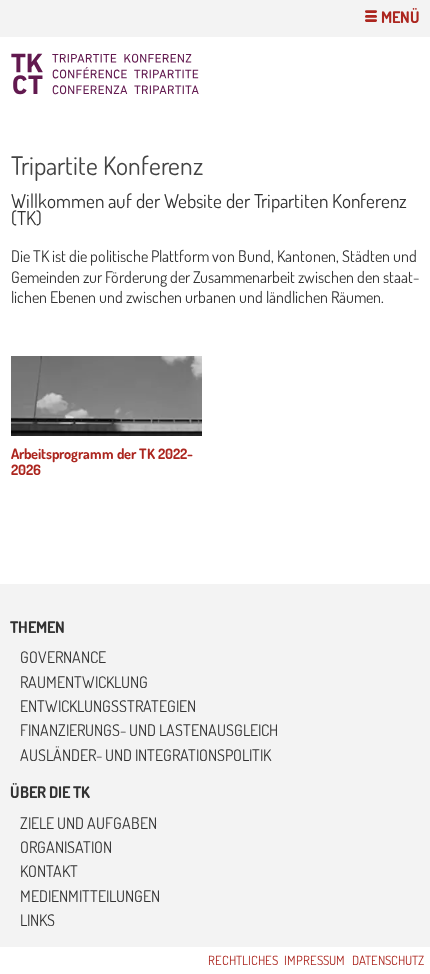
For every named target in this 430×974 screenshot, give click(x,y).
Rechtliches (243, 960)
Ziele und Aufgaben (88, 823)
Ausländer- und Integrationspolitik (145, 755)
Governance (63, 657)
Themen (37, 627)
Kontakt (49, 871)
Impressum (314, 960)
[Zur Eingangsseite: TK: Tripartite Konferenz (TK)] (156, 74)
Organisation (66, 847)
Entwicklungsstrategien (108, 706)
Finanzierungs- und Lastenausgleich (149, 730)
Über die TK (50, 792)
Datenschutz (388, 960)
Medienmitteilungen (90, 896)
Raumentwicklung (84, 682)
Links (37, 920)
